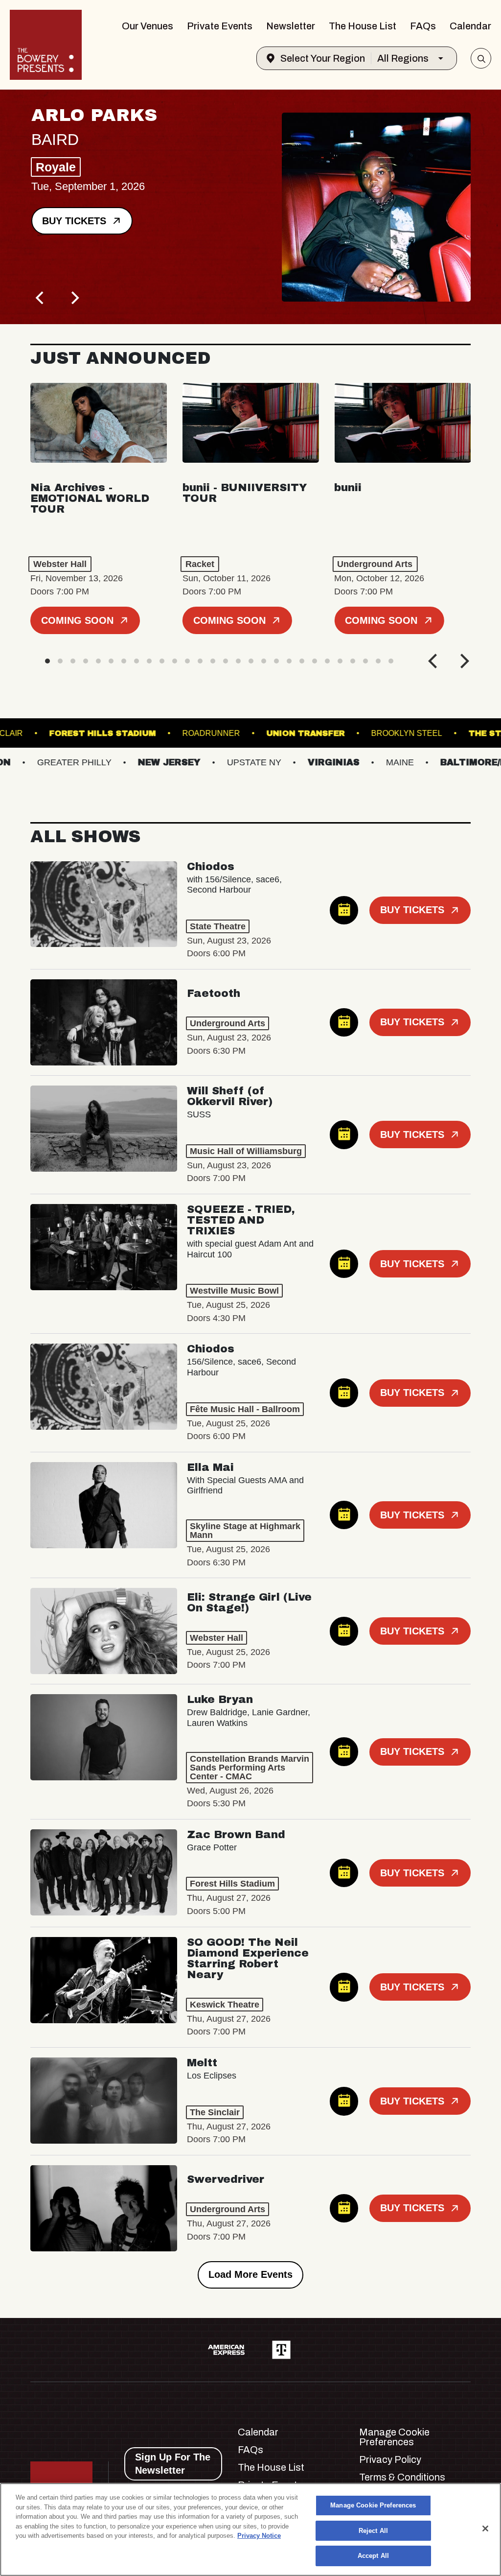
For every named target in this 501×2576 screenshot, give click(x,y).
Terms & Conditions (402, 2477)
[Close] (485, 2529)
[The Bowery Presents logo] (46, 45)
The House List (363, 26)
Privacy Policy (390, 2459)
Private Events (220, 26)
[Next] (74, 298)
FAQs (423, 26)
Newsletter (291, 26)
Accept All (373, 2556)
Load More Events (250, 2274)
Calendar (470, 26)
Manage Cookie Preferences (373, 2505)
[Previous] (41, 298)
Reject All (373, 2531)
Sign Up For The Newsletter (173, 2464)
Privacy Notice (259, 2536)
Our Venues (148, 26)
